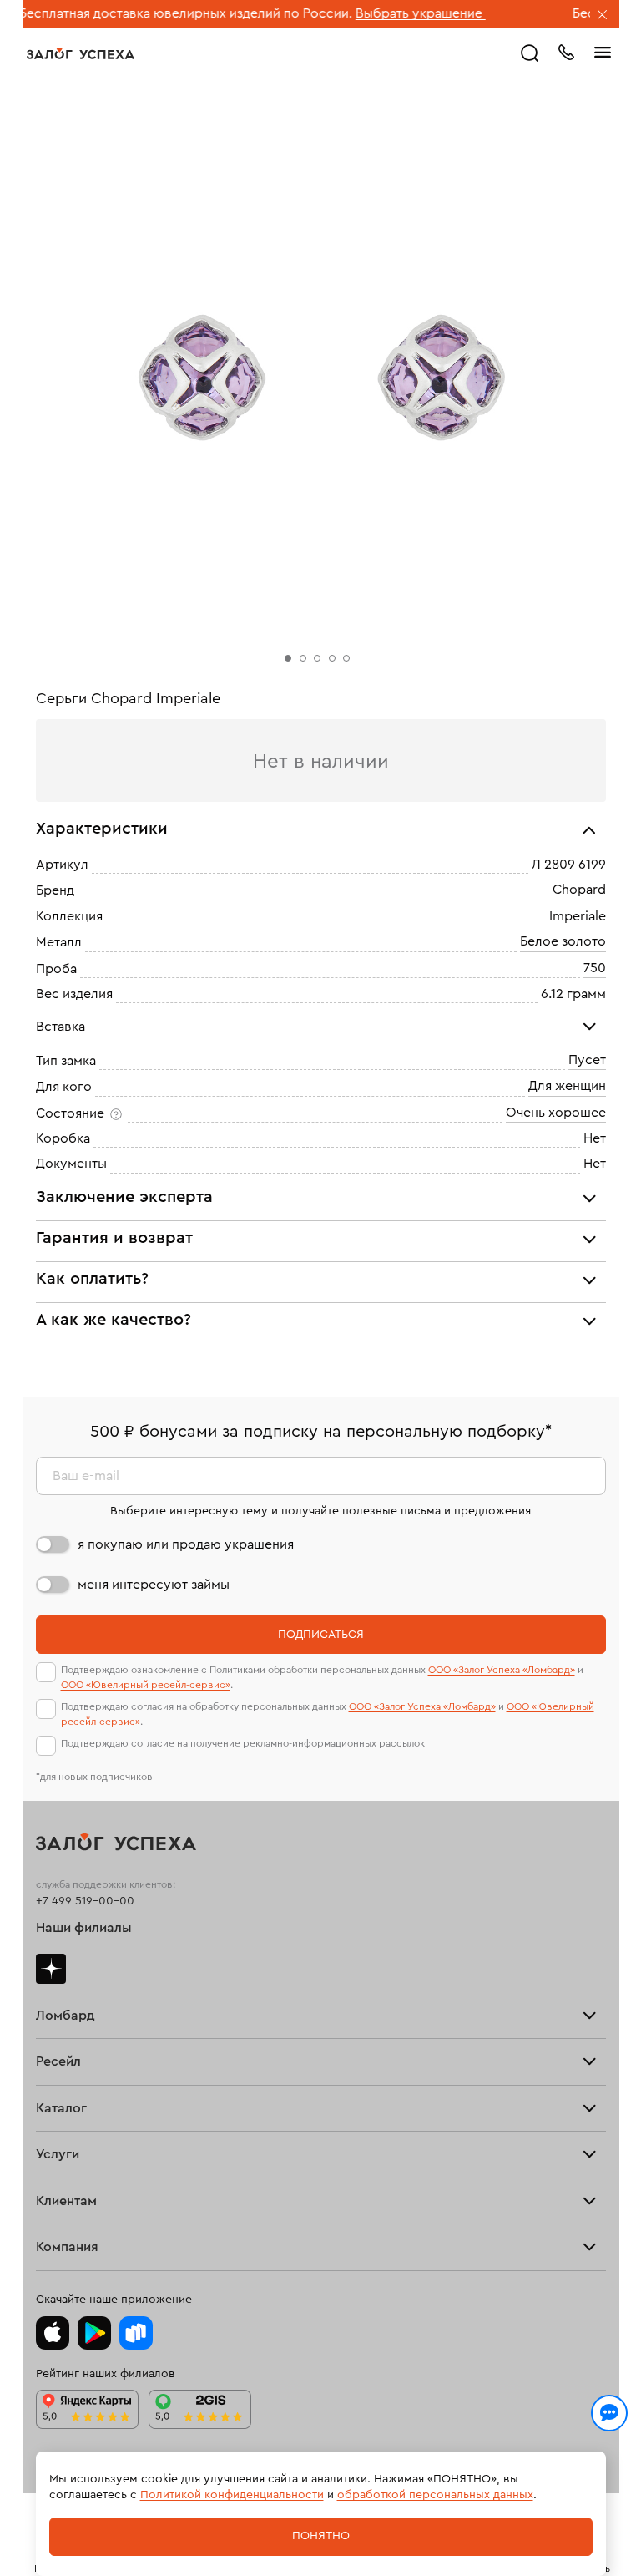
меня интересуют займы (154, 1585)
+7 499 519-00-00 (85, 1901)
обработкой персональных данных (435, 2495)
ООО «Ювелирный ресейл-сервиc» (146, 1685)
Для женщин (567, 1086)
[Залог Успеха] (81, 53)
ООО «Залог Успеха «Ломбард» (502, 1670)
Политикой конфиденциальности (232, 2495)
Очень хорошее (556, 1113)
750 (595, 968)
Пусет (587, 1060)
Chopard (579, 890)
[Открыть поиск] (530, 53)
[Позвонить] (566, 51)
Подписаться (321, 1635)
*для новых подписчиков (94, 1777)
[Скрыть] (603, 16)
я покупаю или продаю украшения (186, 1544)
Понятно (321, 2536)
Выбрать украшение (377, 13)
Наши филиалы (84, 1928)
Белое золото (563, 941)
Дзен (51, 1969)
